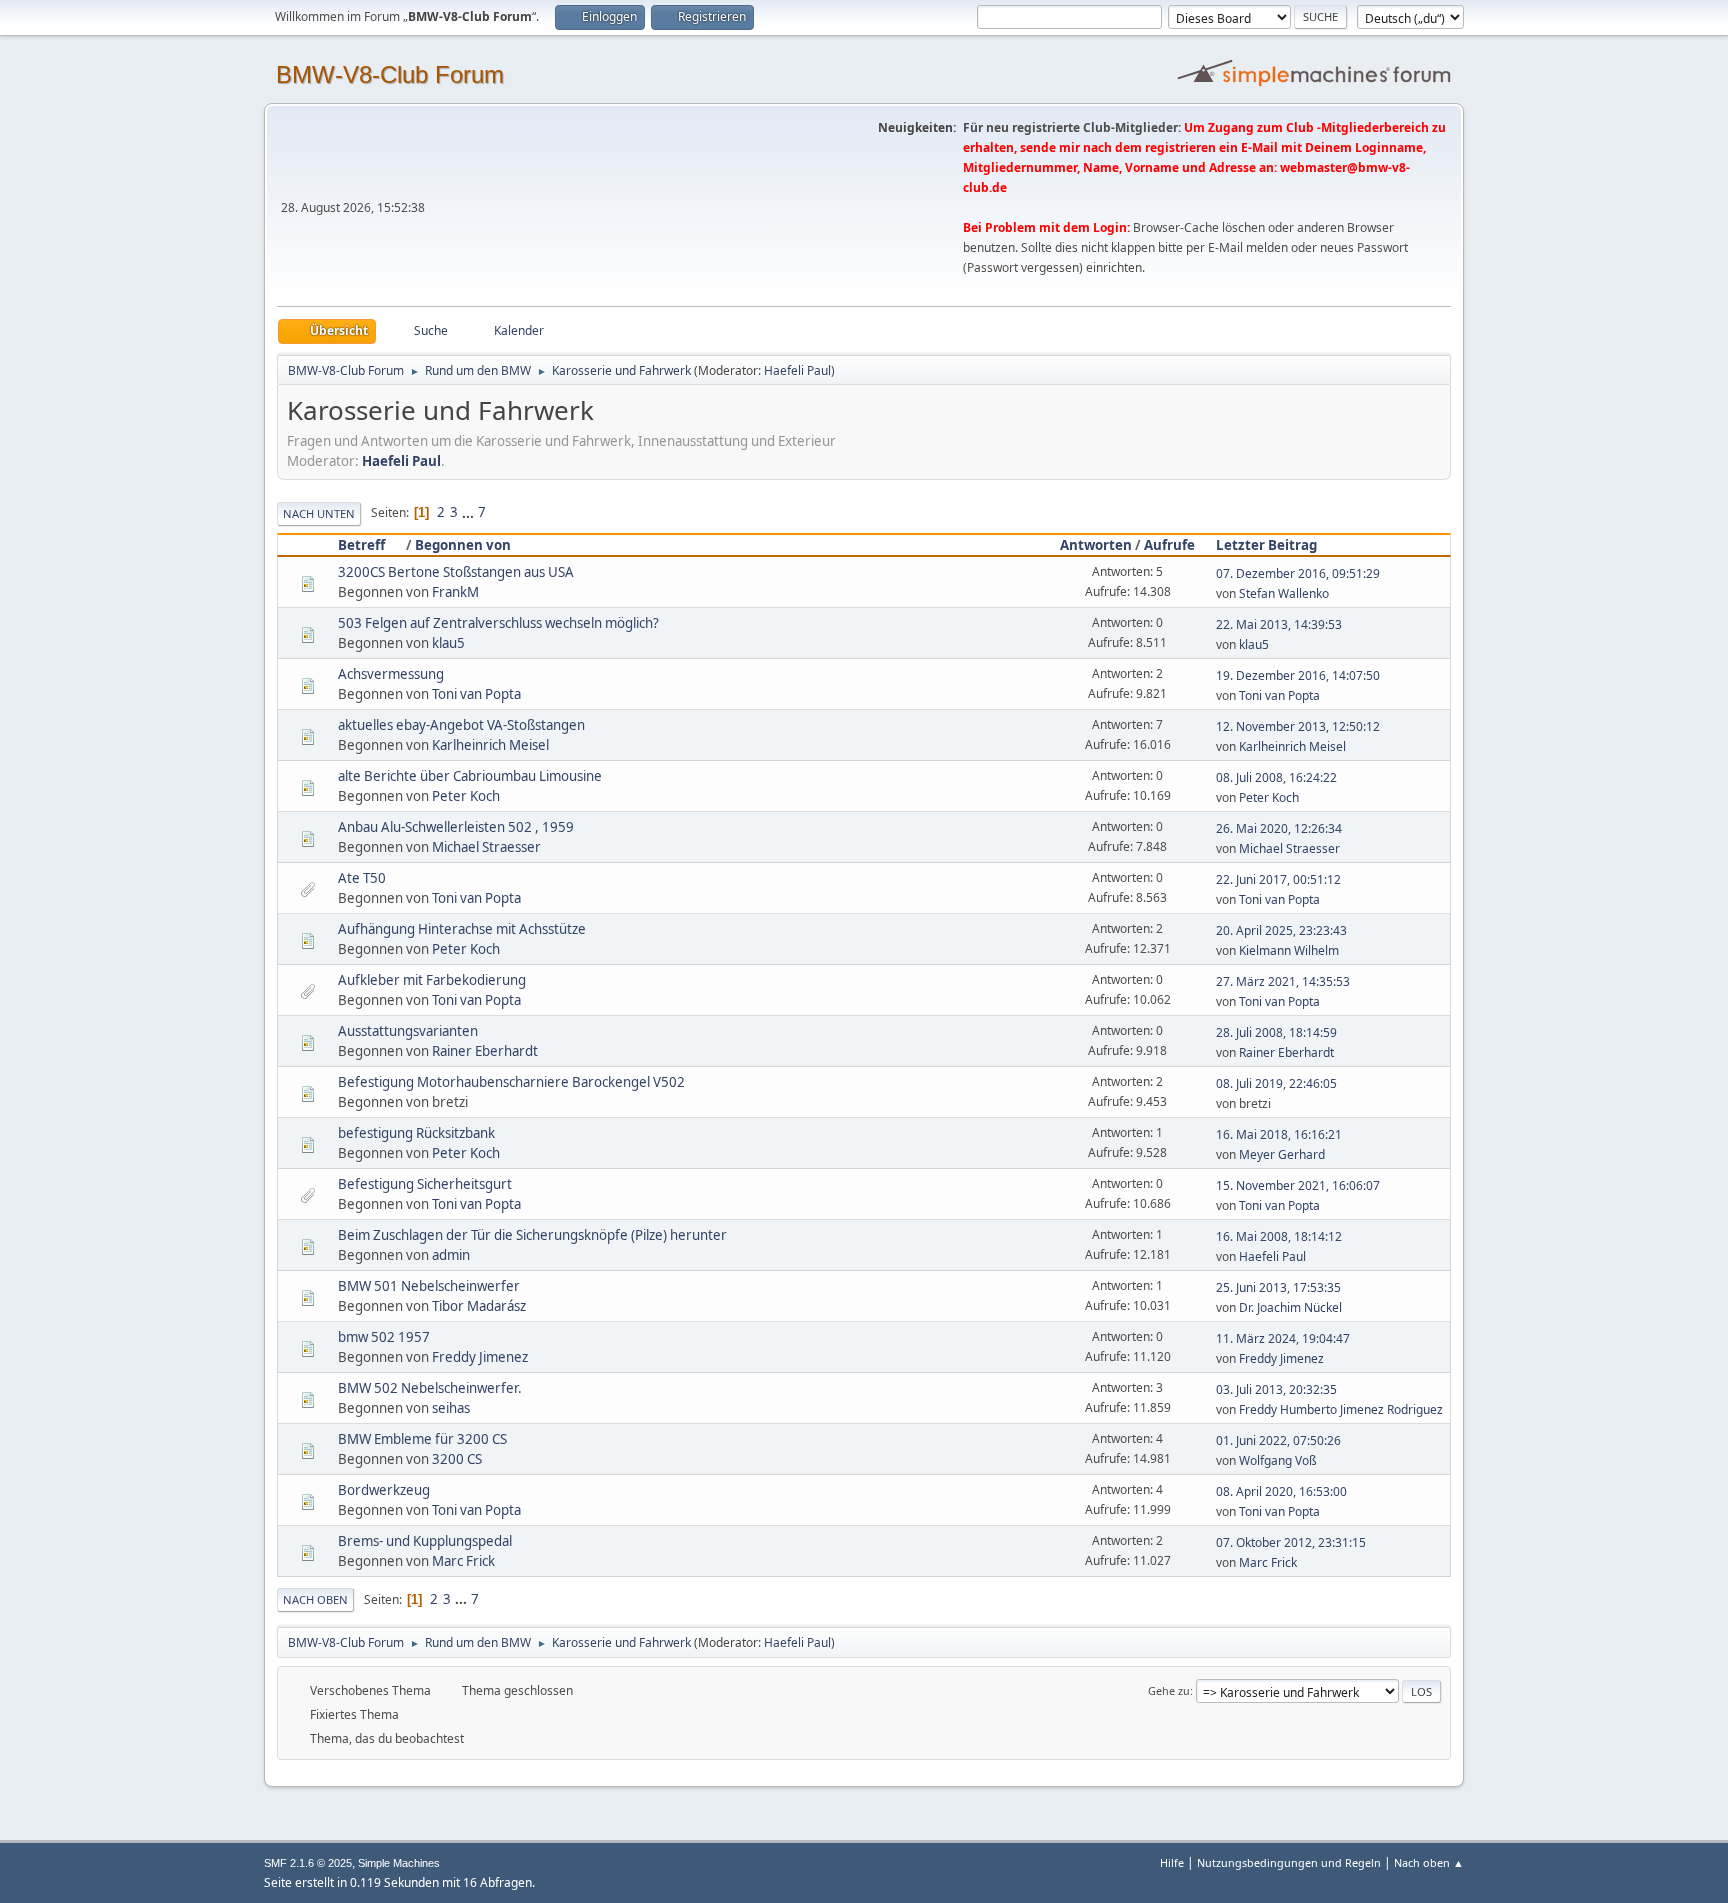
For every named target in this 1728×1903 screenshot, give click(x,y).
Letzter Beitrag (1266, 545)
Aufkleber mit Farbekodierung (432, 980)
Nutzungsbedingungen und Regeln (1289, 1862)
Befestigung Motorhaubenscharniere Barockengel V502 (511, 1082)
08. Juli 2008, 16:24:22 (1276, 777)
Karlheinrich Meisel (490, 745)
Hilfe (1172, 1862)
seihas (451, 1408)
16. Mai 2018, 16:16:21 (1279, 1134)
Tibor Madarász (479, 1306)
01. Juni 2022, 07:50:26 (1278, 1440)
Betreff (361, 545)
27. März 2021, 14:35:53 (1283, 981)
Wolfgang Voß (1278, 1460)
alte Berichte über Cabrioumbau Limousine (470, 776)
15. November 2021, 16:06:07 (1298, 1185)
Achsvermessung (391, 674)
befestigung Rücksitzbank (416, 1133)
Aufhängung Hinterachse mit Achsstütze (462, 929)
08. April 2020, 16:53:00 (1281, 1491)
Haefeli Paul (797, 370)
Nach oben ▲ (1429, 1862)
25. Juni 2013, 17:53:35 (1278, 1287)
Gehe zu (1169, 1690)
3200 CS (457, 1459)
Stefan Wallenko (1284, 593)
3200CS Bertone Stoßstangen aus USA (456, 572)
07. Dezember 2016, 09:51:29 (1298, 573)
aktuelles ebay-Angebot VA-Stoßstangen (461, 725)
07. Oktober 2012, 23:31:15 (1291, 1542)
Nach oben (315, 1599)
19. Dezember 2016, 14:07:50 (1298, 675)
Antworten (1096, 545)
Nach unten (319, 513)
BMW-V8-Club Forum (390, 74)
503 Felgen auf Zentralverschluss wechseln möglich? (498, 623)
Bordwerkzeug (384, 1490)
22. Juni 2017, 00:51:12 (1278, 879)
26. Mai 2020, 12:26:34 (1279, 828)
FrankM (455, 592)
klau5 (448, 643)
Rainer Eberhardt (485, 1051)
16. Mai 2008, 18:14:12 (1279, 1236)
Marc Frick (463, 1561)
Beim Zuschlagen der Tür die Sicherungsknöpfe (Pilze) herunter (532, 1235)
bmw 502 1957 (384, 1337)
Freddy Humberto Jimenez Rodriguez (1341, 1409)
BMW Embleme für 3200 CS (422, 1439)
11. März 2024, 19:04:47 (1283, 1338)
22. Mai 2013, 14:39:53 (1279, 624)
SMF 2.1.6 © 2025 (308, 1863)
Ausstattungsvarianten (408, 1031)
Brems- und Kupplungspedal (425, 1541)
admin (451, 1255)
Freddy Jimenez (480, 1357)
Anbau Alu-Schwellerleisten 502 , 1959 (456, 827)
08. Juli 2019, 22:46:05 (1276, 1083)
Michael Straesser (486, 847)
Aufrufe (1169, 545)
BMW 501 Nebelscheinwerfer (429, 1286)
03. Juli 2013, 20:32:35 (1276, 1389)
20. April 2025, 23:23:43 (1281, 930)
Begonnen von (463, 545)
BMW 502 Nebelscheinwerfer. (430, 1388)
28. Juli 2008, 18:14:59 (1276, 1032)
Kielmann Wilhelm (1289, 950)
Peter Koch (466, 796)
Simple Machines (399, 1863)
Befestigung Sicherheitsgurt (425, 1184)
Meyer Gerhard (1282, 1154)
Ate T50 (362, 878)
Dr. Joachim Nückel (1290, 1307)
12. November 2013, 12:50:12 (1298, 726)
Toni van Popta (476, 694)
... (469, 512)
